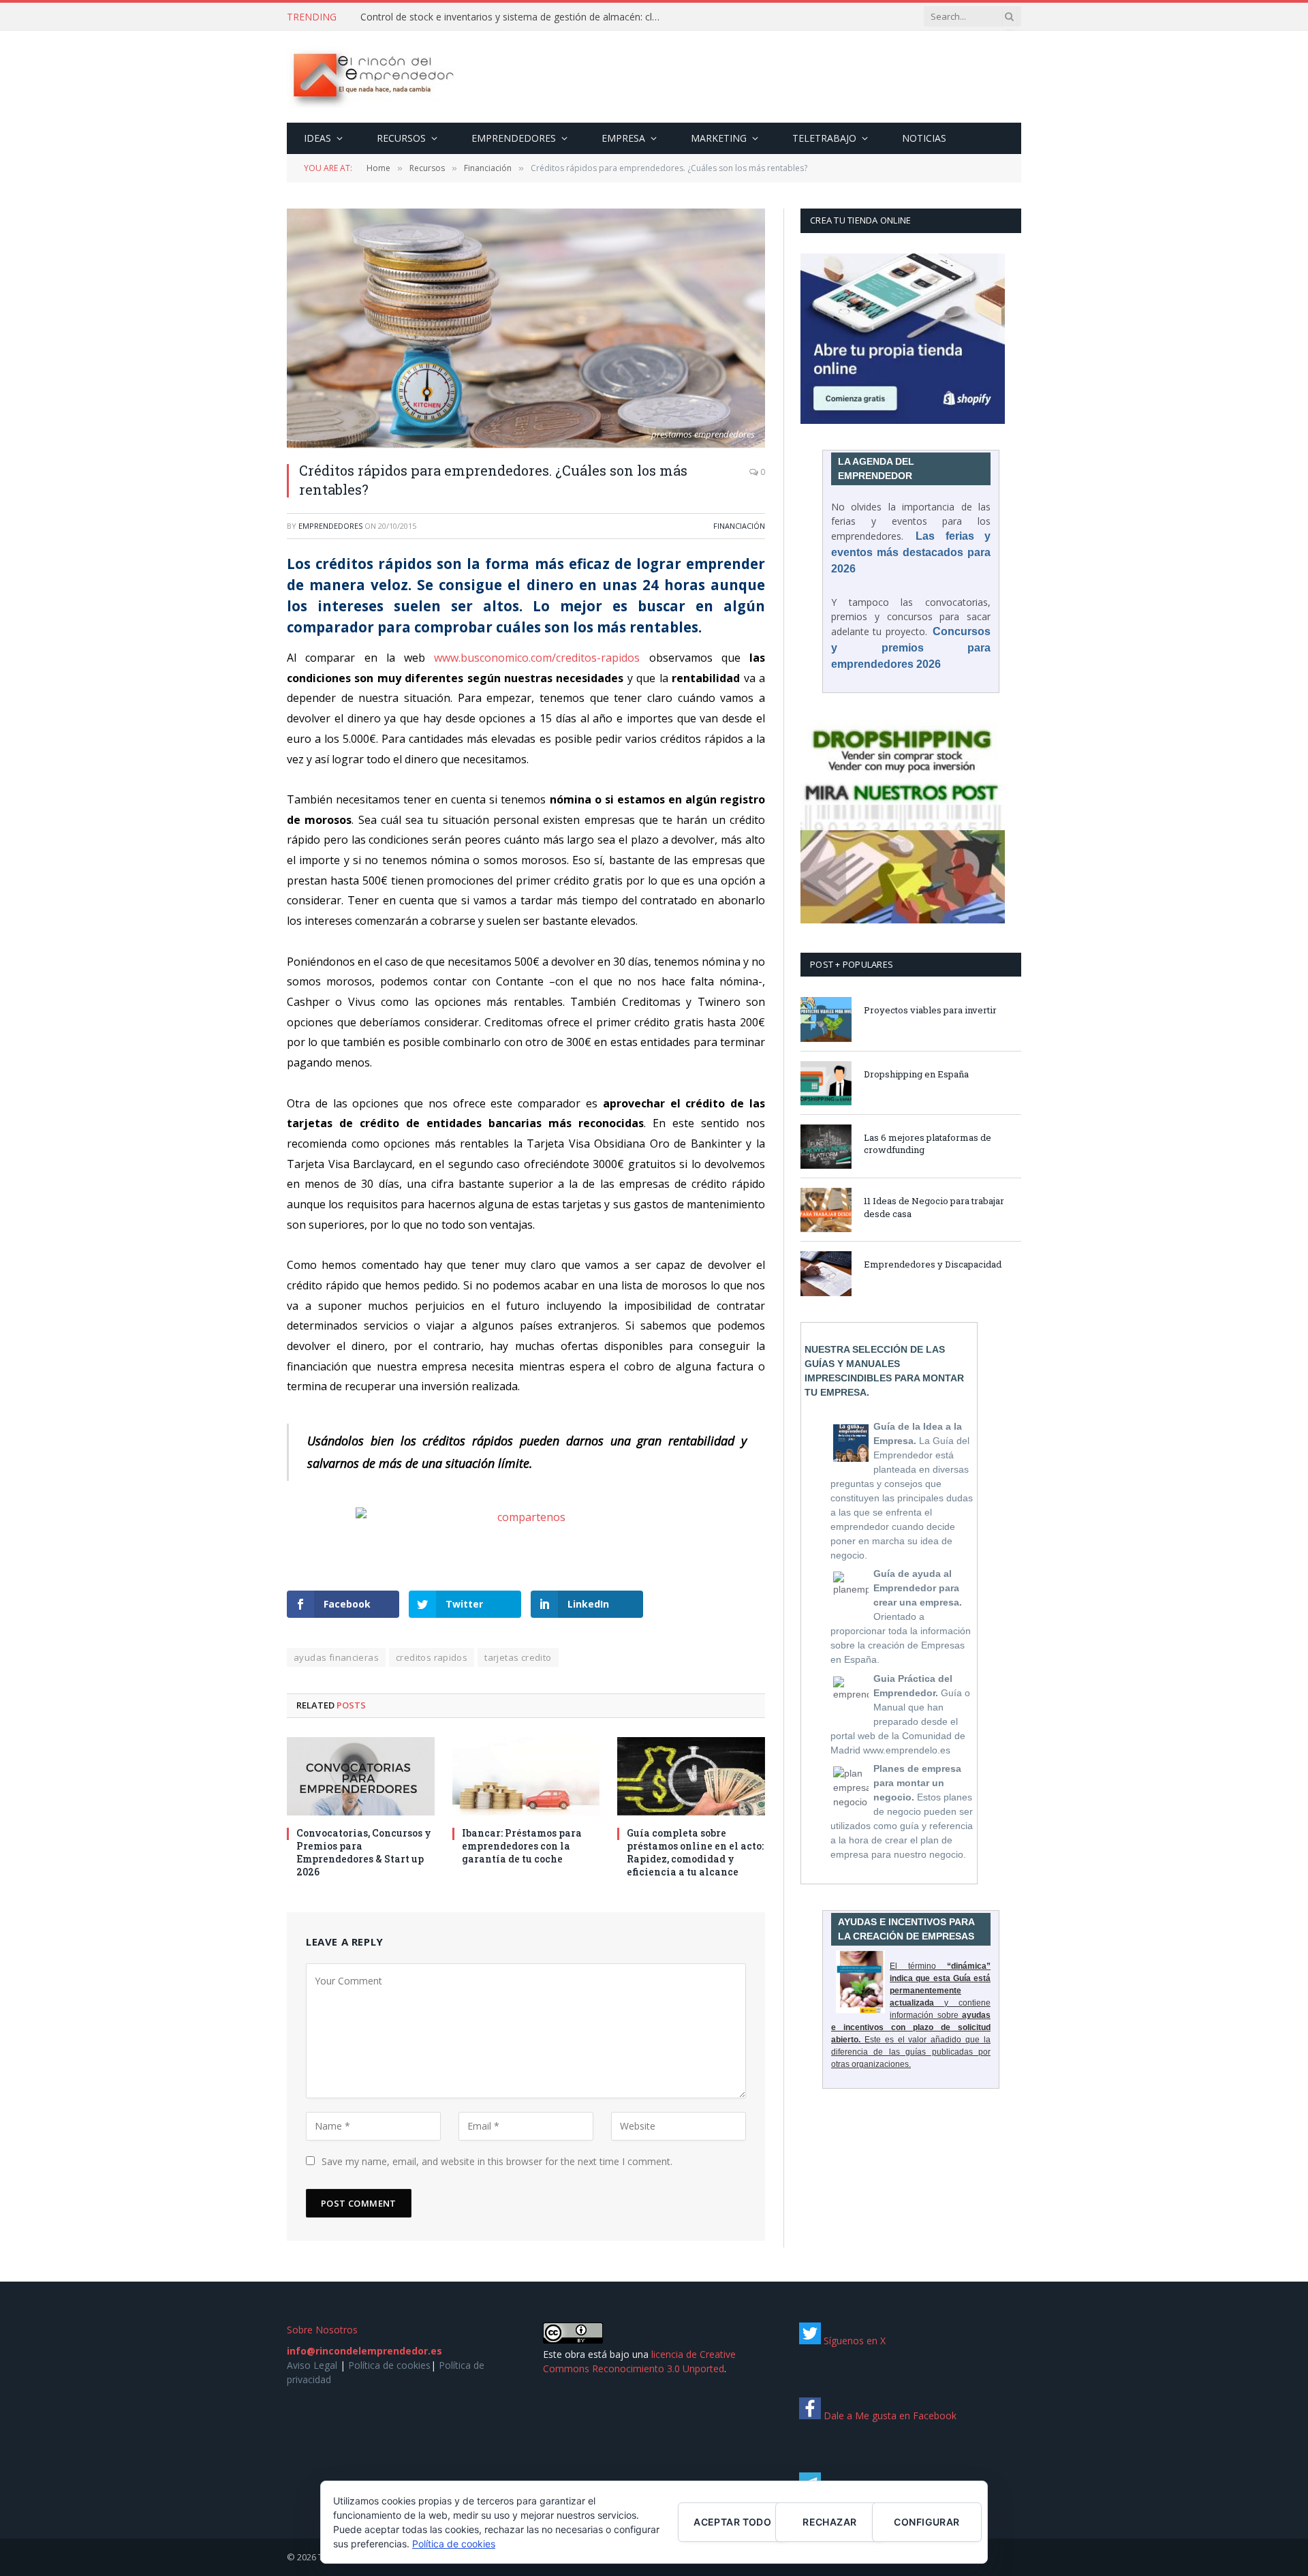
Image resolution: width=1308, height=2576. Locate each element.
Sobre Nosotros (322, 2330)
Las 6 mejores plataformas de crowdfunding (928, 1144)
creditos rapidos (432, 1657)
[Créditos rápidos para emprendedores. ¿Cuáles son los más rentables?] (526, 328)
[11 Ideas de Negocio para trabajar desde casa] (826, 1210)
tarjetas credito (518, 1657)
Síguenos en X (853, 2341)
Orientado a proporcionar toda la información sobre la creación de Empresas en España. (901, 1616)
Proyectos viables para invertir (930, 1010)
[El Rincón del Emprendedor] (372, 77)
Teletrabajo (824, 138)
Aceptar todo (732, 2522)
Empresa (623, 138)
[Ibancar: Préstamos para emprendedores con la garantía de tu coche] (526, 1776)
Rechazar (829, 2522)
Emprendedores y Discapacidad (933, 1264)
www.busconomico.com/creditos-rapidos (537, 658)
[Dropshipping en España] (826, 1083)
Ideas (317, 138)
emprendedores (330, 526)
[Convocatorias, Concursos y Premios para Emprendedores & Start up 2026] (361, 1776)
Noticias (924, 138)
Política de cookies (389, 2365)
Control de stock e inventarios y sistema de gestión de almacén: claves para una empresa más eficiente (514, 17)
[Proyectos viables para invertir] (826, 1019)
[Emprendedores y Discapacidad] (826, 1273)
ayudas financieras (336, 1657)
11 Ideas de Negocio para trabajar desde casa (934, 1207)
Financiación (739, 526)
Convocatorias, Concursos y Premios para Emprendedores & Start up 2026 (364, 1852)
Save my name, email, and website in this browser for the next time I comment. (497, 2161)
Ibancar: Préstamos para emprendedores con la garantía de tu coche (522, 1846)
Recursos (401, 138)
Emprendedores (514, 138)
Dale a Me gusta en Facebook (889, 2416)
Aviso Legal (312, 2365)
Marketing (719, 138)
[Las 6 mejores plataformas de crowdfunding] (826, 1147)
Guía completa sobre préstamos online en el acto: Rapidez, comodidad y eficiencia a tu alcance (695, 1852)
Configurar (926, 2522)
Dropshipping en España (916, 1074)
